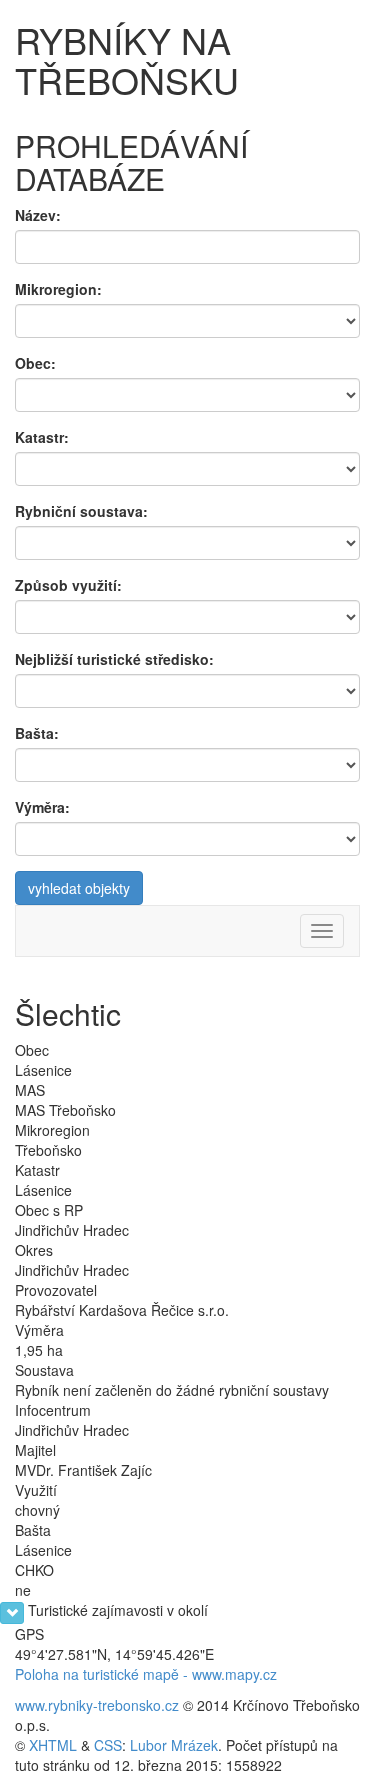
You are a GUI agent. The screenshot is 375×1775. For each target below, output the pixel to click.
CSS (108, 1745)
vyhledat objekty (79, 888)
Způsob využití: (68, 585)
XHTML (53, 1745)
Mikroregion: (58, 289)
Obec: (35, 363)
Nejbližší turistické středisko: (114, 659)
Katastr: (42, 437)
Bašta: (37, 733)
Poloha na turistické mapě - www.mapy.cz (146, 1674)
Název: (38, 215)
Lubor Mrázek (174, 1745)
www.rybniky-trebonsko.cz (97, 1705)
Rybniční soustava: (81, 511)
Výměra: (42, 807)
